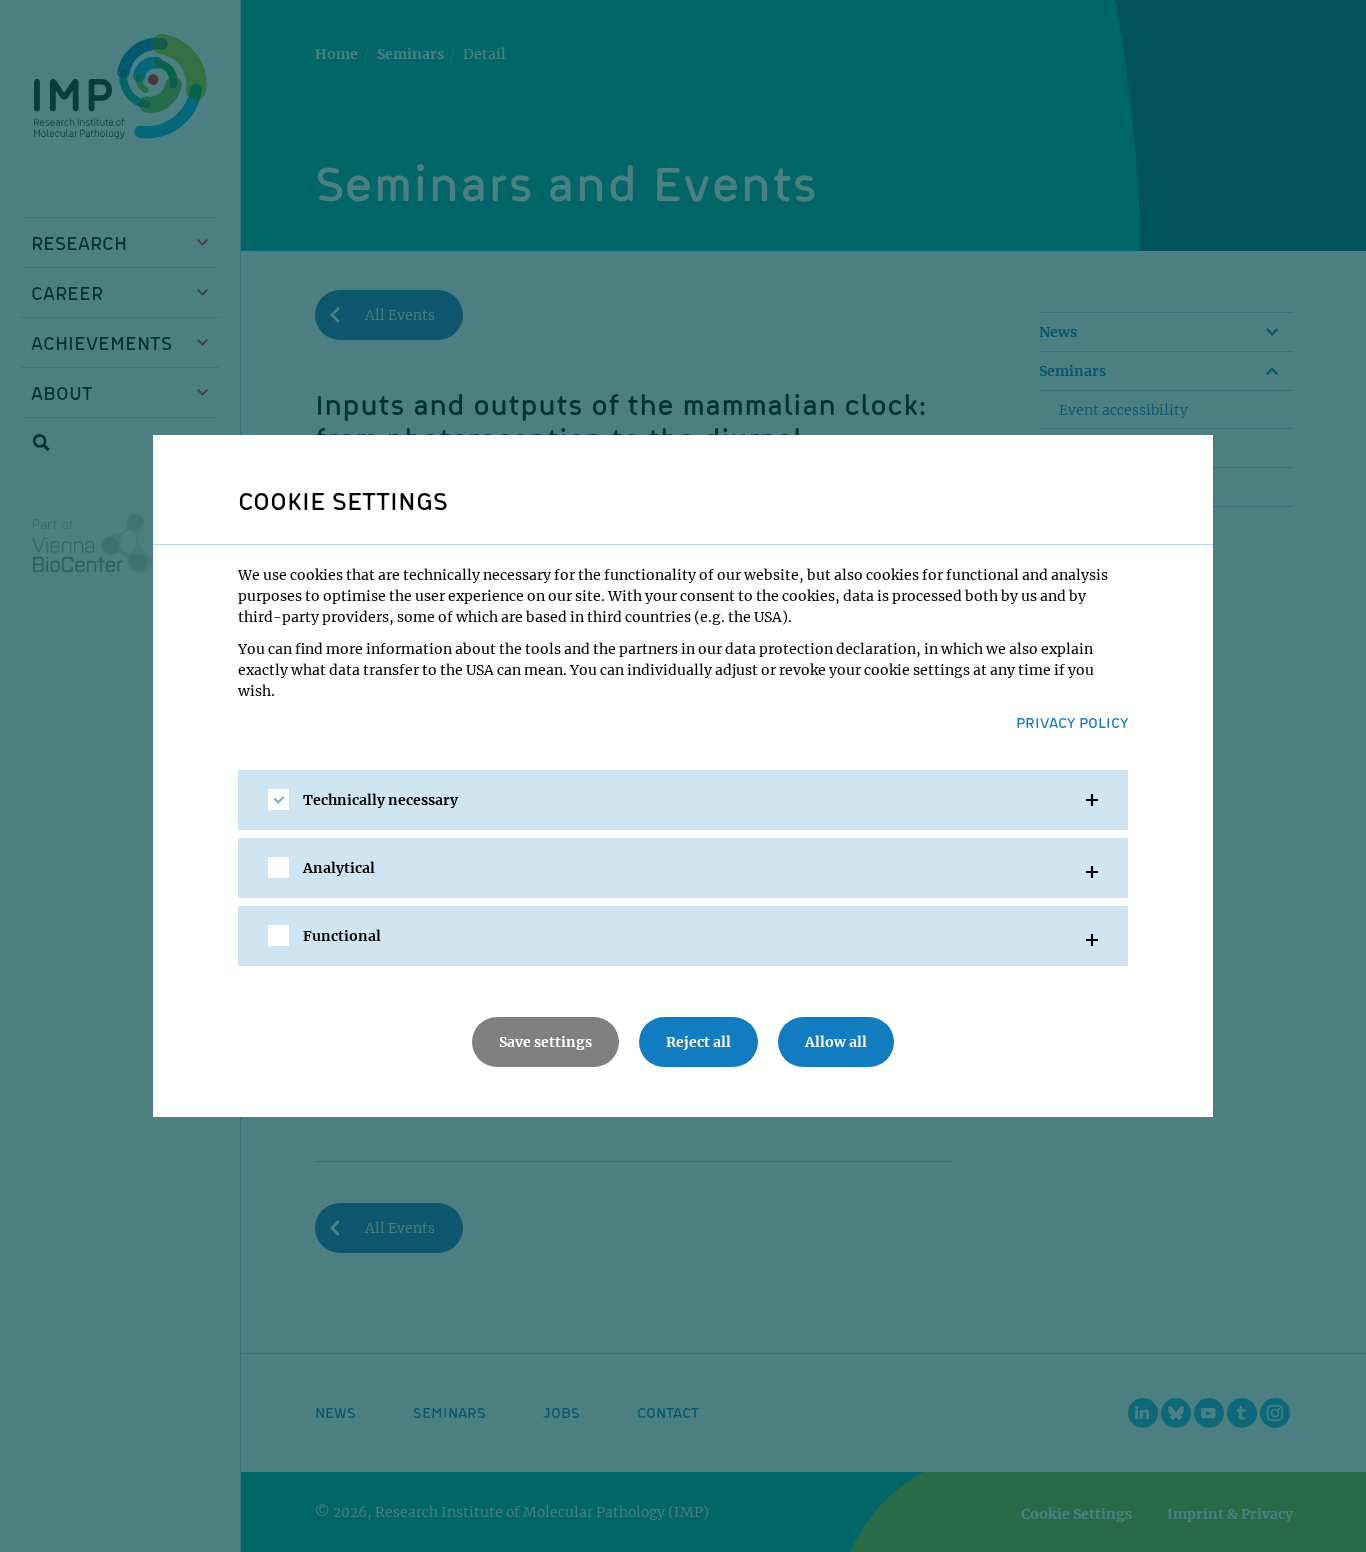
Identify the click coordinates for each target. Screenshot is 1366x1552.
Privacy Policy (1072, 722)
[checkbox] (278, 799)
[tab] (683, 800)
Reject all (698, 1042)
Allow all (836, 1042)
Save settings (545, 1042)
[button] (683, 800)
